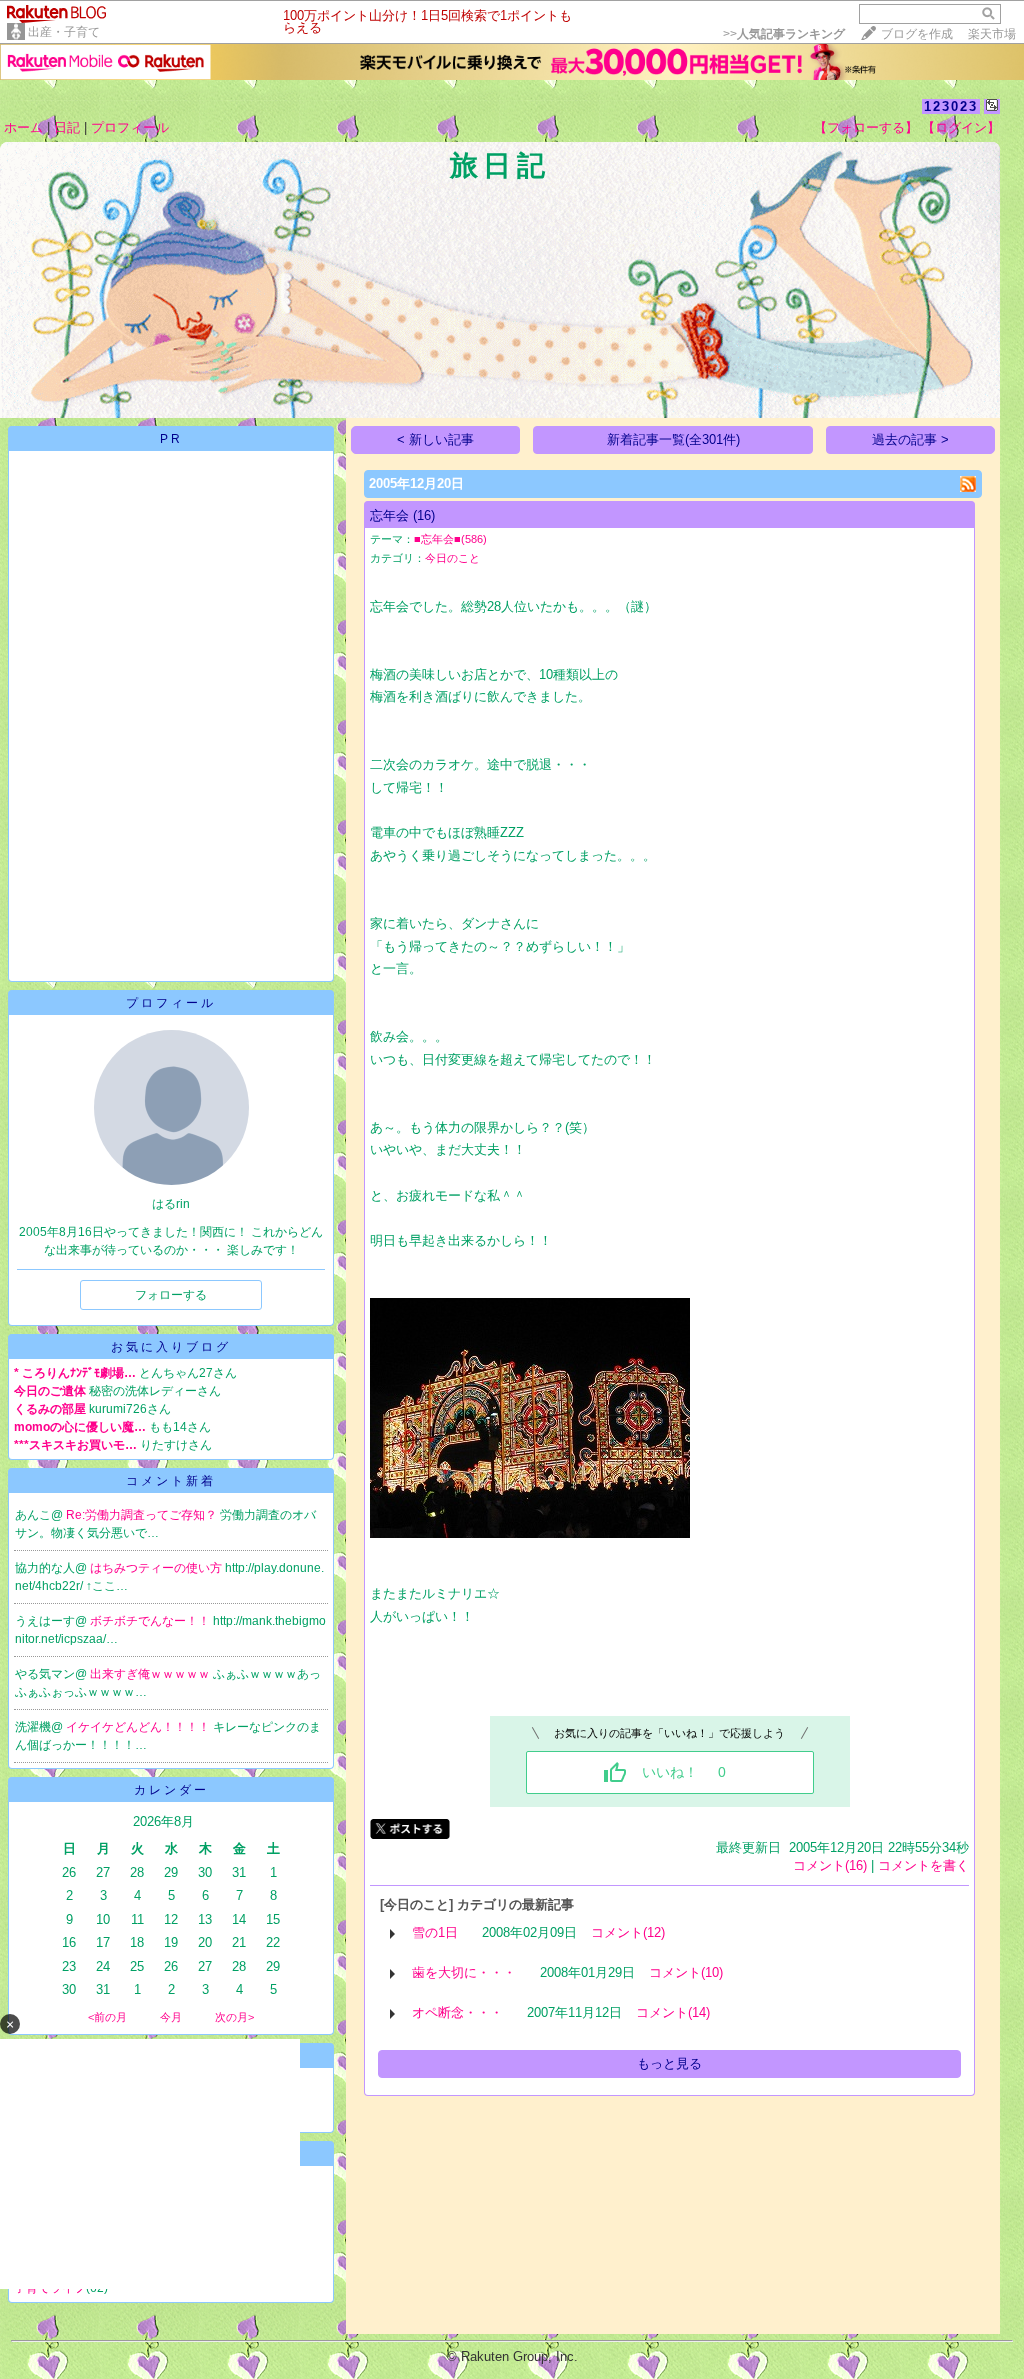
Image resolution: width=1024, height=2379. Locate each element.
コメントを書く (923, 1865)
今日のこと (452, 558)
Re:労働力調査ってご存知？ (143, 1515)
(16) (424, 515)
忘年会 (389, 515)
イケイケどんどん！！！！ (139, 1727)
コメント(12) (628, 1932)
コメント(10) (686, 1972)
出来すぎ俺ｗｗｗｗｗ (151, 1674)
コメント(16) (830, 1865)
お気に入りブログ (171, 1347)
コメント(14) (673, 2012)
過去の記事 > (910, 439)
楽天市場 (992, 34)
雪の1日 (435, 1932)
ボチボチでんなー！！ (151, 1621)
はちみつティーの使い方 (157, 1568)
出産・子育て (64, 32)
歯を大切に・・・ (464, 1972)
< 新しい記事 (435, 439)
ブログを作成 (917, 34)
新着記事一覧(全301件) (673, 439)
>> (784, 34)
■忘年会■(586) (450, 539)
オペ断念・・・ (457, 2012)
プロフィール (130, 127)
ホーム (23, 127)
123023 (951, 106)
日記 (67, 127)
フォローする (171, 1295)
